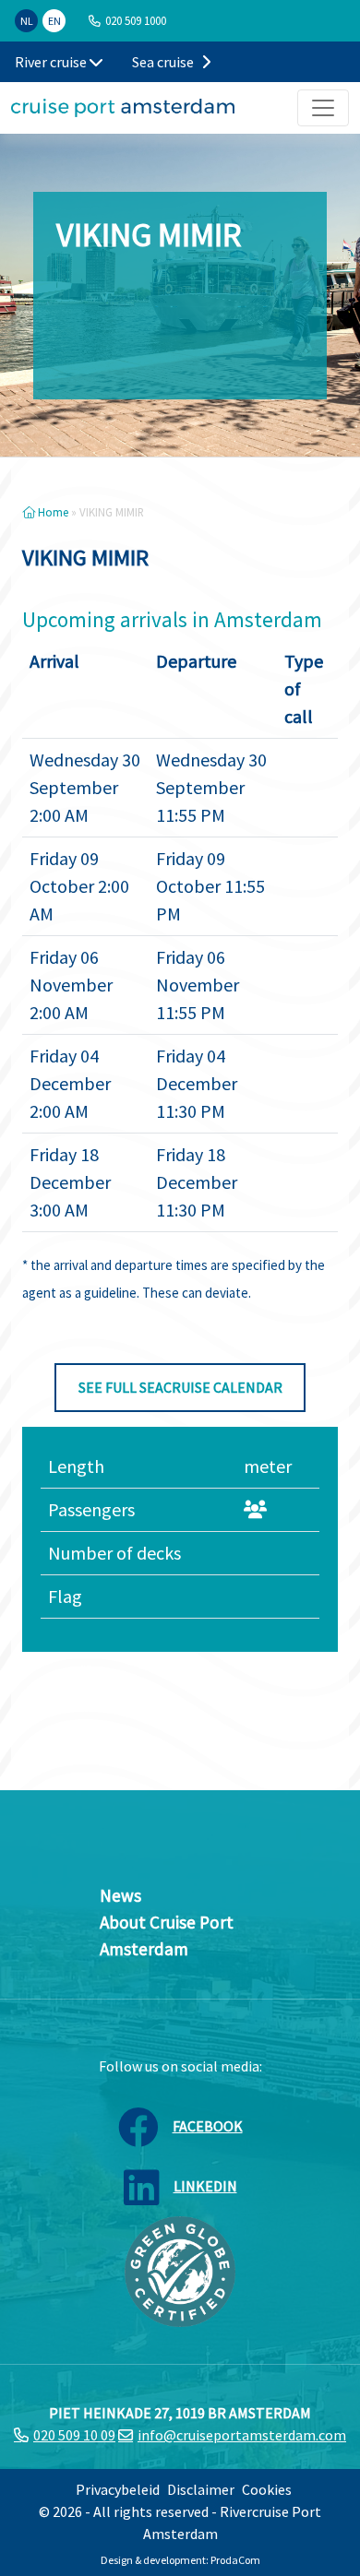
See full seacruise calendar (180, 1387)
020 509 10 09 (74, 2435)
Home (52, 512)
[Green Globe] (180, 2270)
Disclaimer (201, 2489)
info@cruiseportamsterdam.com (242, 2435)
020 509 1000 (136, 20)
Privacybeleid (118, 2489)
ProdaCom (235, 2560)
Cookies (267, 2489)
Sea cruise (164, 62)
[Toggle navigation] (323, 108)
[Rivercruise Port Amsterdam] (123, 108)
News (120, 1895)
